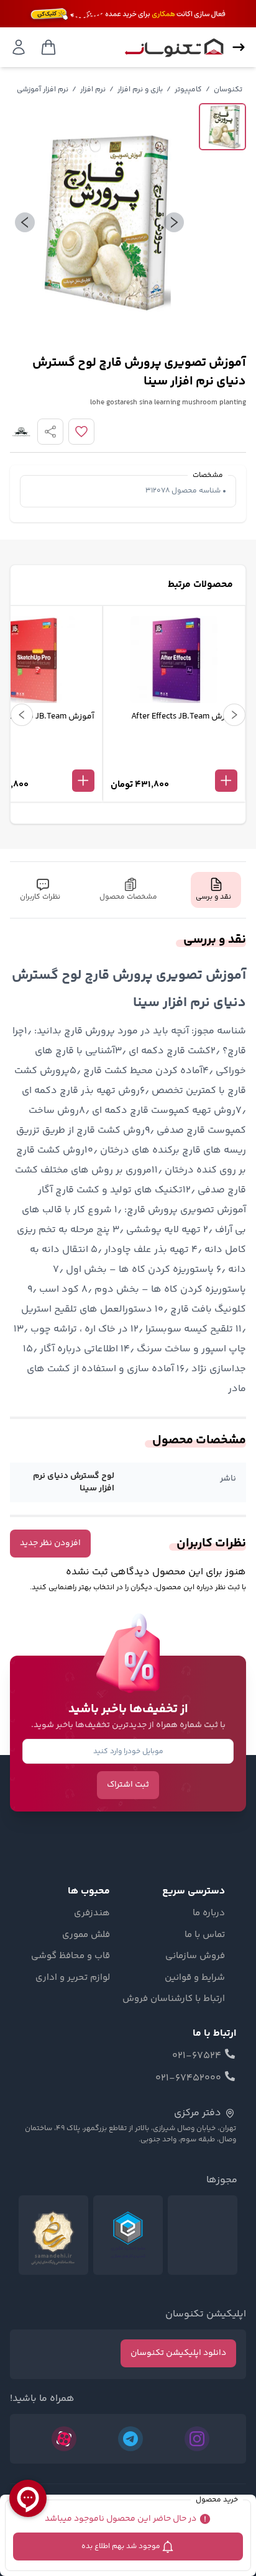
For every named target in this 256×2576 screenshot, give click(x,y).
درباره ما (209, 1913)
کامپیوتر (188, 90)
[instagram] (197, 2439)
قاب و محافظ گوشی (71, 1956)
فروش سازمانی (195, 1956)
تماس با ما (205, 1935)
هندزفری (92, 1913)
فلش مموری (86, 1935)
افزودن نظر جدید (50, 1543)
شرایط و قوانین (195, 1978)
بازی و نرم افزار (140, 90)
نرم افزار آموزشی (43, 90)
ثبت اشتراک (128, 1785)
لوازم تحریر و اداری (73, 1978)
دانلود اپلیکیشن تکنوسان (178, 2353)
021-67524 (197, 2056)
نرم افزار (93, 90)
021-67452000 (188, 2079)
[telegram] (130, 2439)
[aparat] (64, 2439)
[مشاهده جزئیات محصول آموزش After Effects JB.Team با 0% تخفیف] (174, 760)
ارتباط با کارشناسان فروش (174, 1999)
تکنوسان (228, 90)
